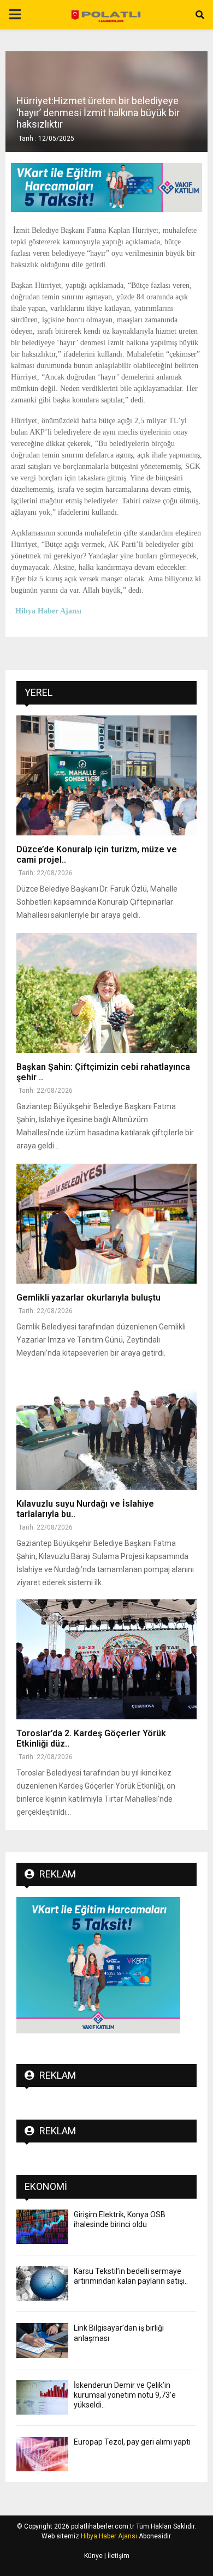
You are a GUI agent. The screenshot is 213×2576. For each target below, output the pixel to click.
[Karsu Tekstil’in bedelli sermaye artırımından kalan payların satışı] (42, 2283)
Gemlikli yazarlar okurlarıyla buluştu (88, 1298)
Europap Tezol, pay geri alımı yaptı (132, 2442)
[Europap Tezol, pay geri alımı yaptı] (42, 2454)
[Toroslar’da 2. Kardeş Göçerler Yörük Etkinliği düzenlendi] (106, 1659)
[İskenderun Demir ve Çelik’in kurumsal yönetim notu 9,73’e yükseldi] (42, 2397)
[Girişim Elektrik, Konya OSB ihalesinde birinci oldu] (42, 2227)
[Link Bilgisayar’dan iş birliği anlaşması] (42, 2340)
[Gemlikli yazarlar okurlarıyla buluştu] (106, 1224)
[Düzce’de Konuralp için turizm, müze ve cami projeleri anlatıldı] (106, 775)
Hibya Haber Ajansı (109, 2536)
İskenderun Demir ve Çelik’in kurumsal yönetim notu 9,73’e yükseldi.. (125, 2395)
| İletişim (116, 2556)
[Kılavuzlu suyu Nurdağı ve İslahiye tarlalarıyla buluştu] (106, 1430)
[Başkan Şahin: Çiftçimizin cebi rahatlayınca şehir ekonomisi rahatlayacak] (106, 993)
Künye (93, 2556)
